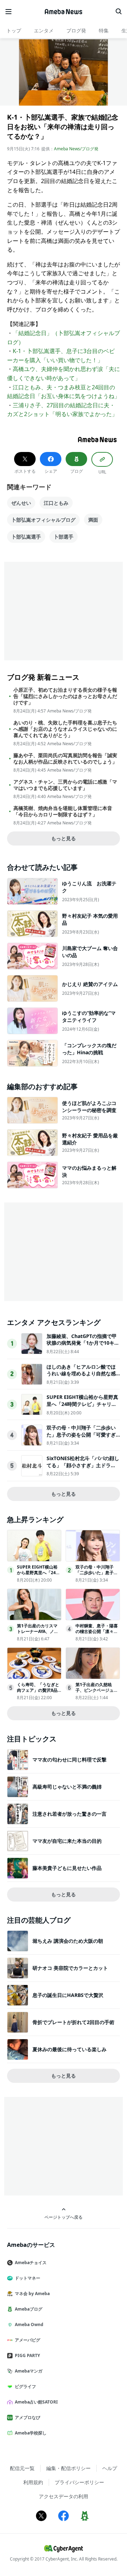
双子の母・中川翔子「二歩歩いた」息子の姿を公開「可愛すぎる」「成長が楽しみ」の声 (81, 1434)
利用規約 (33, 2482)
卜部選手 (64, 537)
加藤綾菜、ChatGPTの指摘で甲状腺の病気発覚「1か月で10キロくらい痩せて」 (83, 1343)
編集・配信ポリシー (68, 2468)
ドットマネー (28, 2278)
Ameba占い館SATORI (36, 2402)
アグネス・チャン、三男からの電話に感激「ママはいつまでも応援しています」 (65, 785)
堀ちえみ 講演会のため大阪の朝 (68, 1941)
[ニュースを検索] (119, 12)
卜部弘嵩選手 (26, 537)
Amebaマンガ (29, 2371)
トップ (14, 30)
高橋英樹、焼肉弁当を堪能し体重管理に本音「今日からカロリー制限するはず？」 (63, 811)
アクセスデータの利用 (64, 2496)
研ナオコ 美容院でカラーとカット (70, 1968)
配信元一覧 (22, 2468)
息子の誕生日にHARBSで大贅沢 (68, 1995)
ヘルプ (110, 2468)
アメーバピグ (28, 2340)
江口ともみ (56, 503)
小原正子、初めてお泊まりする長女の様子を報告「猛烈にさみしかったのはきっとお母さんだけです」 (65, 696)
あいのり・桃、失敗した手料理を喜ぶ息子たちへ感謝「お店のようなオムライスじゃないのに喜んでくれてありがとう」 (65, 729)
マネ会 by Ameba (32, 2294)
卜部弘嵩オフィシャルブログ (43, 520)
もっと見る (64, 838)
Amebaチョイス (31, 2263)
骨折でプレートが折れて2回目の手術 (73, 2022)
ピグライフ (25, 2386)
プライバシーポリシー (79, 2482)
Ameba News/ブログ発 (76, 149)
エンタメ (44, 30)
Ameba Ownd (29, 2324)
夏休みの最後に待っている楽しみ (69, 2049)
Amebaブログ (29, 2309)
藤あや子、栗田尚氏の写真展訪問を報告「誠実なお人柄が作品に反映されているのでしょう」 (65, 759)
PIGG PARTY (27, 2355)
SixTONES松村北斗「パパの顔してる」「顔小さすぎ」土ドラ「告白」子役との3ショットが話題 (83, 1469)
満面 (93, 520)
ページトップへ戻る (64, 2217)
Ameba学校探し (31, 2433)
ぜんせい (21, 503)
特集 (104, 30)
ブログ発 (76, 30)
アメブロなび (28, 2417)
